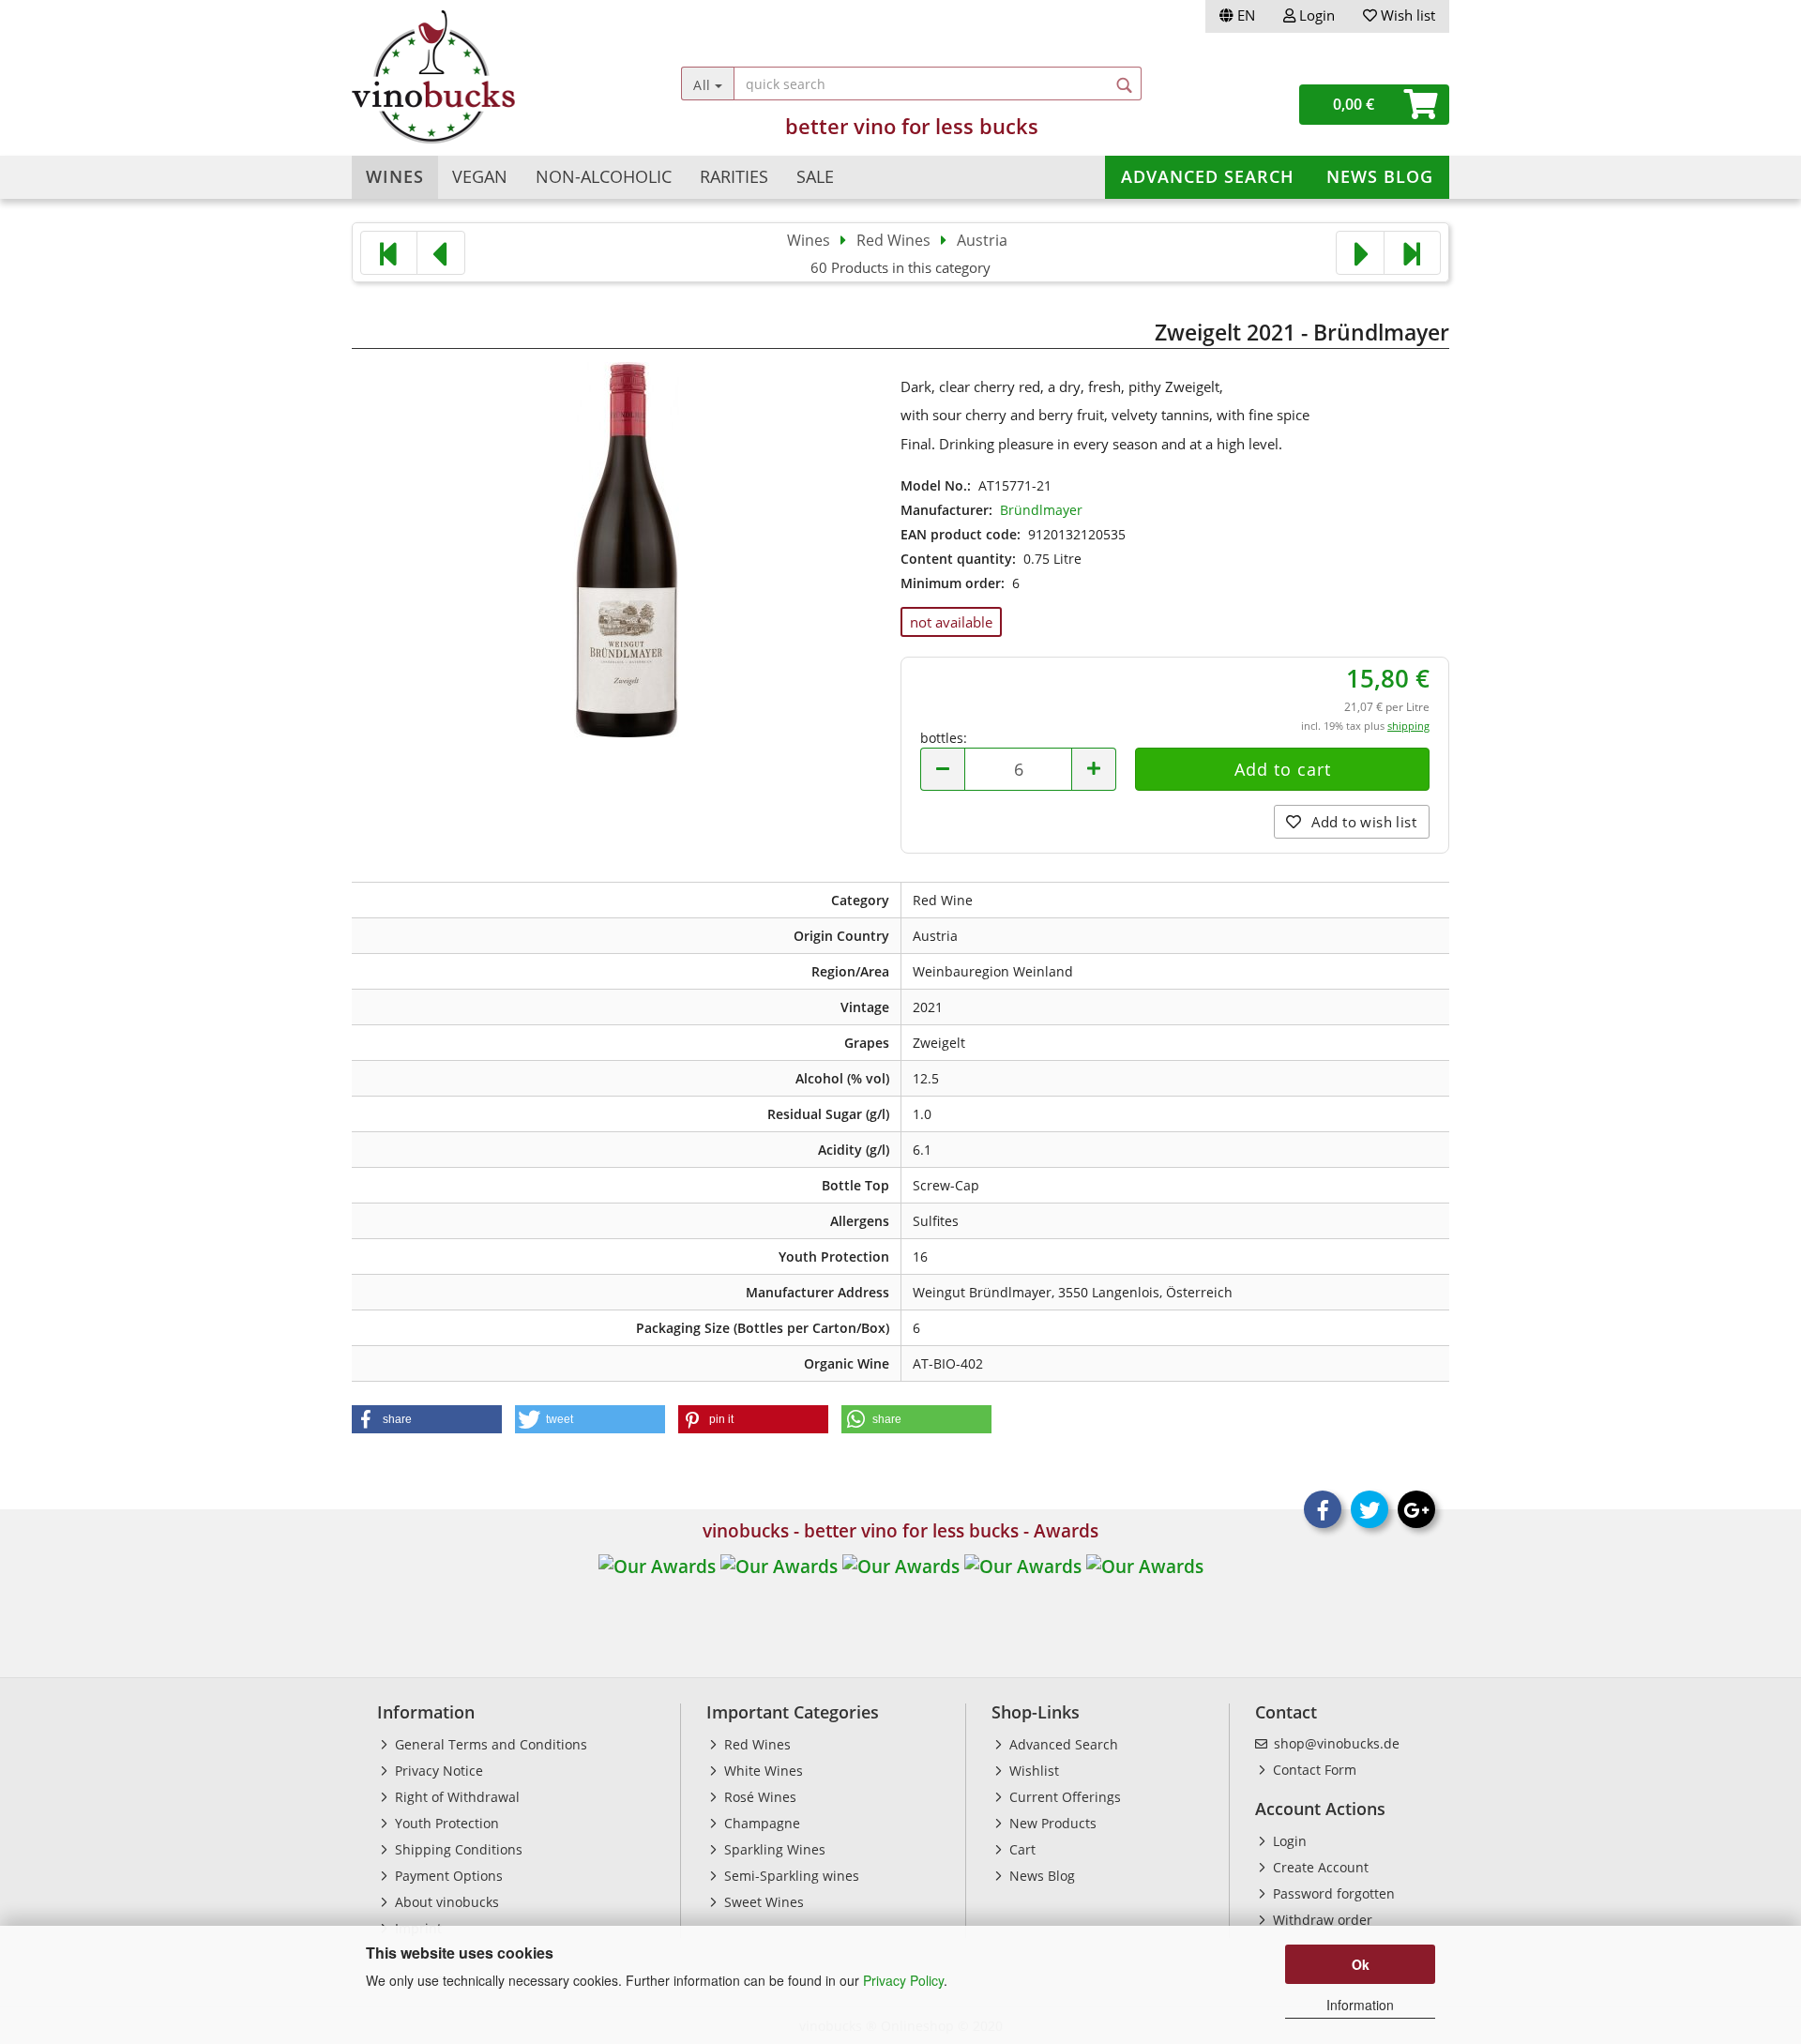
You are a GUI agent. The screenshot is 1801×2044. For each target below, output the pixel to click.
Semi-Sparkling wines (790, 1876)
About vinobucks (445, 1902)
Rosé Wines (758, 1797)
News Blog (1380, 176)
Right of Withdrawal (455, 1797)
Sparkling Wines (773, 1849)
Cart (1021, 1849)
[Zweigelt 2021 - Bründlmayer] (627, 547)
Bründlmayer (1041, 510)
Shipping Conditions (457, 1849)
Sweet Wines (762, 1902)
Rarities (734, 176)
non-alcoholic (604, 176)
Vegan (480, 176)
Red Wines (756, 1744)
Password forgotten (1332, 1893)
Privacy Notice (437, 1771)
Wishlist (1032, 1771)
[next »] (1360, 253)
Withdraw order (1321, 1920)
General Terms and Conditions (489, 1744)
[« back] (441, 253)
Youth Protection (445, 1823)
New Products (1051, 1823)
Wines (395, 176)
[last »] (1412, 253)
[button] (427, 1419)
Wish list (1406, 15)
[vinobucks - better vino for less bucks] (489, 77)
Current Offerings (1063, 1797)
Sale (815, 176)
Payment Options (447, 1876)
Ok (1361, 1964)
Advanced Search (1208, 176)
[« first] (389, 253)
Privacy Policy (903, 1980)
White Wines (762, 1771)
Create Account (1319, 1867)
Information (1360, 2005)
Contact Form (1313, 1770)
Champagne (760, 1823)
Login (1315, 15)
